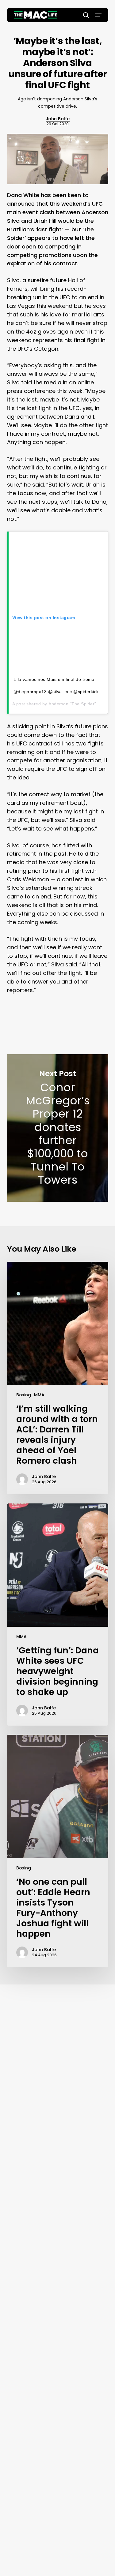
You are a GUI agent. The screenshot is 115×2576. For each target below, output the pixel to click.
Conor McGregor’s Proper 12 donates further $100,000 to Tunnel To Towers (58, 1128)
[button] (98, 15)
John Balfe (58, 119)
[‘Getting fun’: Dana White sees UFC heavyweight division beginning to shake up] (58, 1615)
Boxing (24, 1395)
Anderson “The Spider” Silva (78, 704)
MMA (39, 1395)
